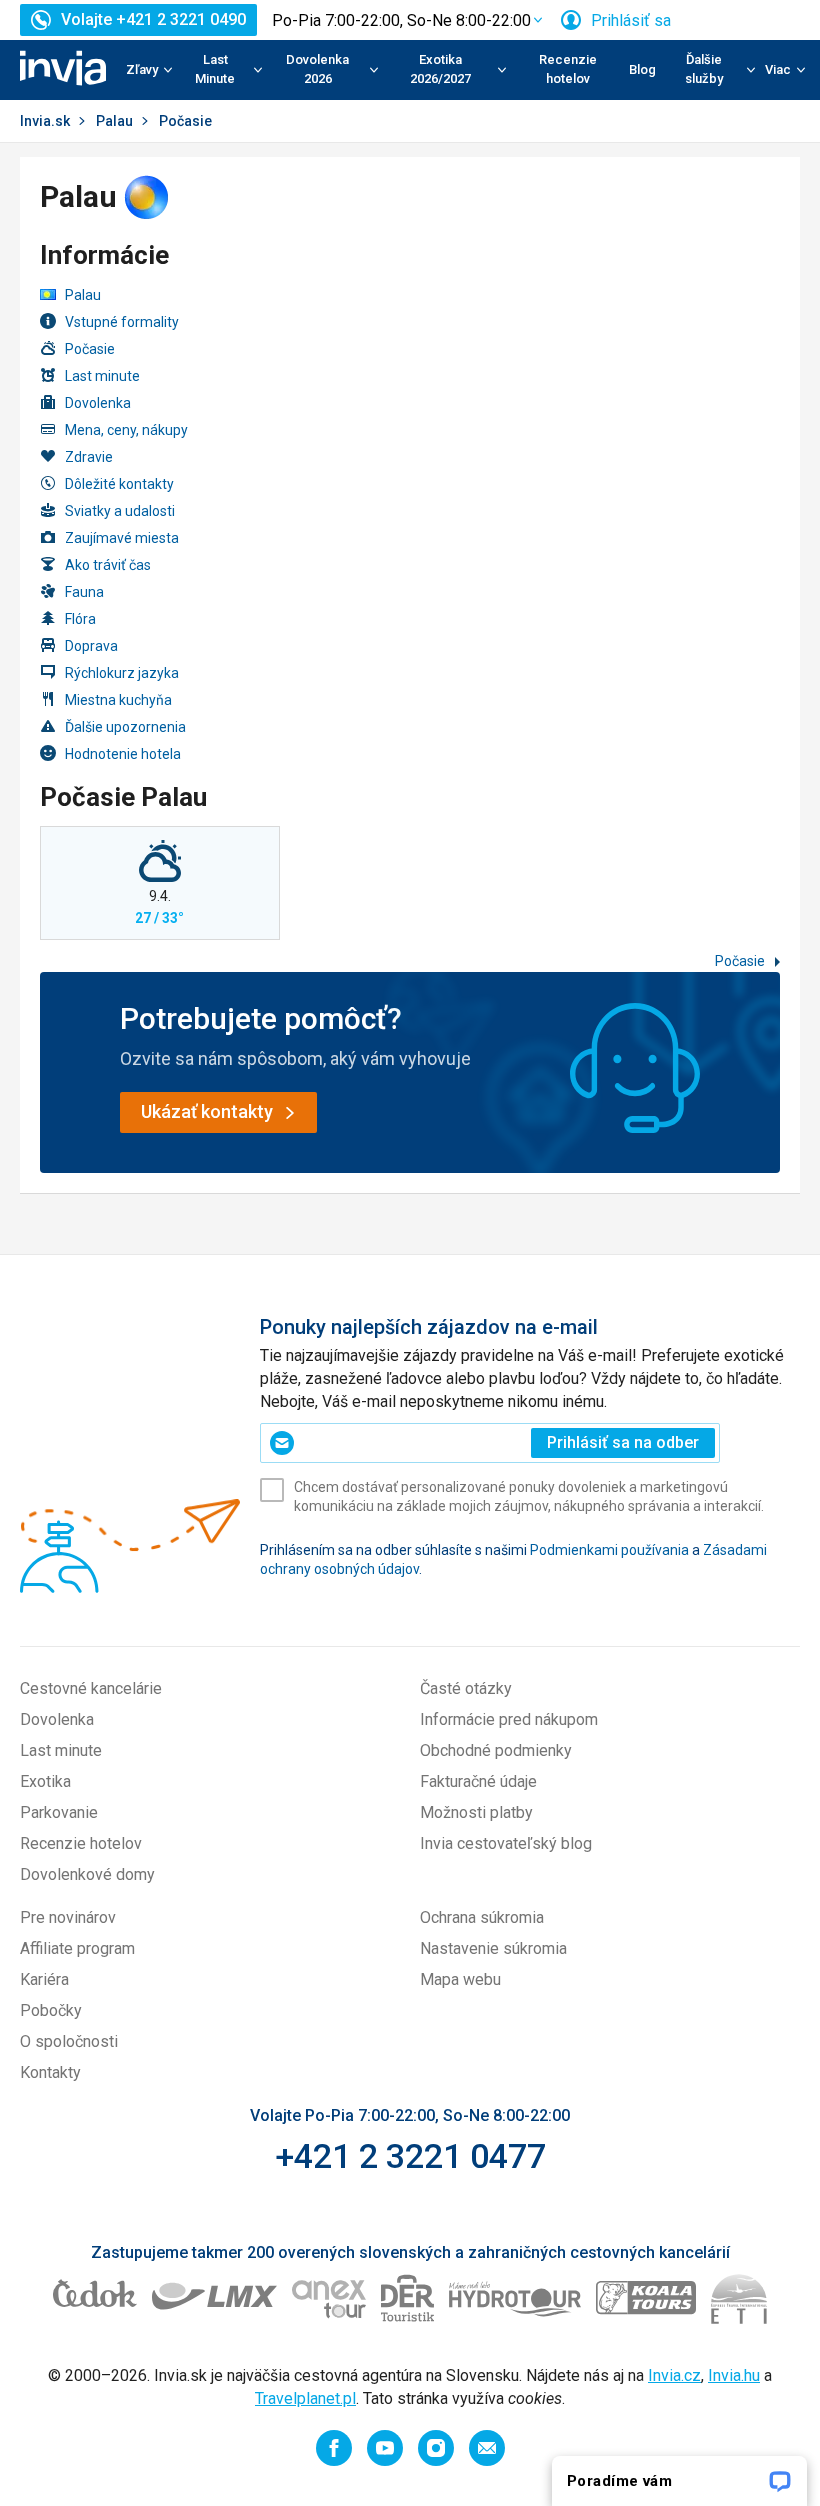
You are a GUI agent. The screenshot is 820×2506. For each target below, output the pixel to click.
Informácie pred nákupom (509, 1719)
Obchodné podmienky (496, 1750)
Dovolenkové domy (87, 1874)
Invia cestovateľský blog (506, 1843)
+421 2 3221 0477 (410, 2156)
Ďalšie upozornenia (125, 727)
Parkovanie (59, 1812)
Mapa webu (460, 1979)
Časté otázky (466, 1688)
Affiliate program (77, 1948)
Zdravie (89, 457)
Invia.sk (45, 121)
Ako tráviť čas (108, 565)
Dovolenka (98, 403)
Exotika (45, 1781)
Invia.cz (674, 2375)
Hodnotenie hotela (123, 754)
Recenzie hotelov (568, 69)
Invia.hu (734, 2375)
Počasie (90, 349)
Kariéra (44, 1979)
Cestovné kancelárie (91, 1688)
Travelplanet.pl (305, 2398)
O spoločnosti (69, 2041)
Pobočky (51, 2010)
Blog (642, 69)
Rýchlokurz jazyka (122, 673)
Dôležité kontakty (119, 484)
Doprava (91, 646)
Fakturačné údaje (478, 1781)
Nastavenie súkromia (493, 1948)
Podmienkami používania (609, 1550)
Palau (114, 121)
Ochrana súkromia (482, 1917)
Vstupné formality (122, 322)
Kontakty (50, 2072)
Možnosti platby (476, 1812)
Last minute (102, 376)
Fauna (84, 592)
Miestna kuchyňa (118, 700)
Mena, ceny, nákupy (126, 430)
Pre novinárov (68, 1917)
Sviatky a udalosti (120, 511)
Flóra (80, 619)
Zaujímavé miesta (122, 538)
